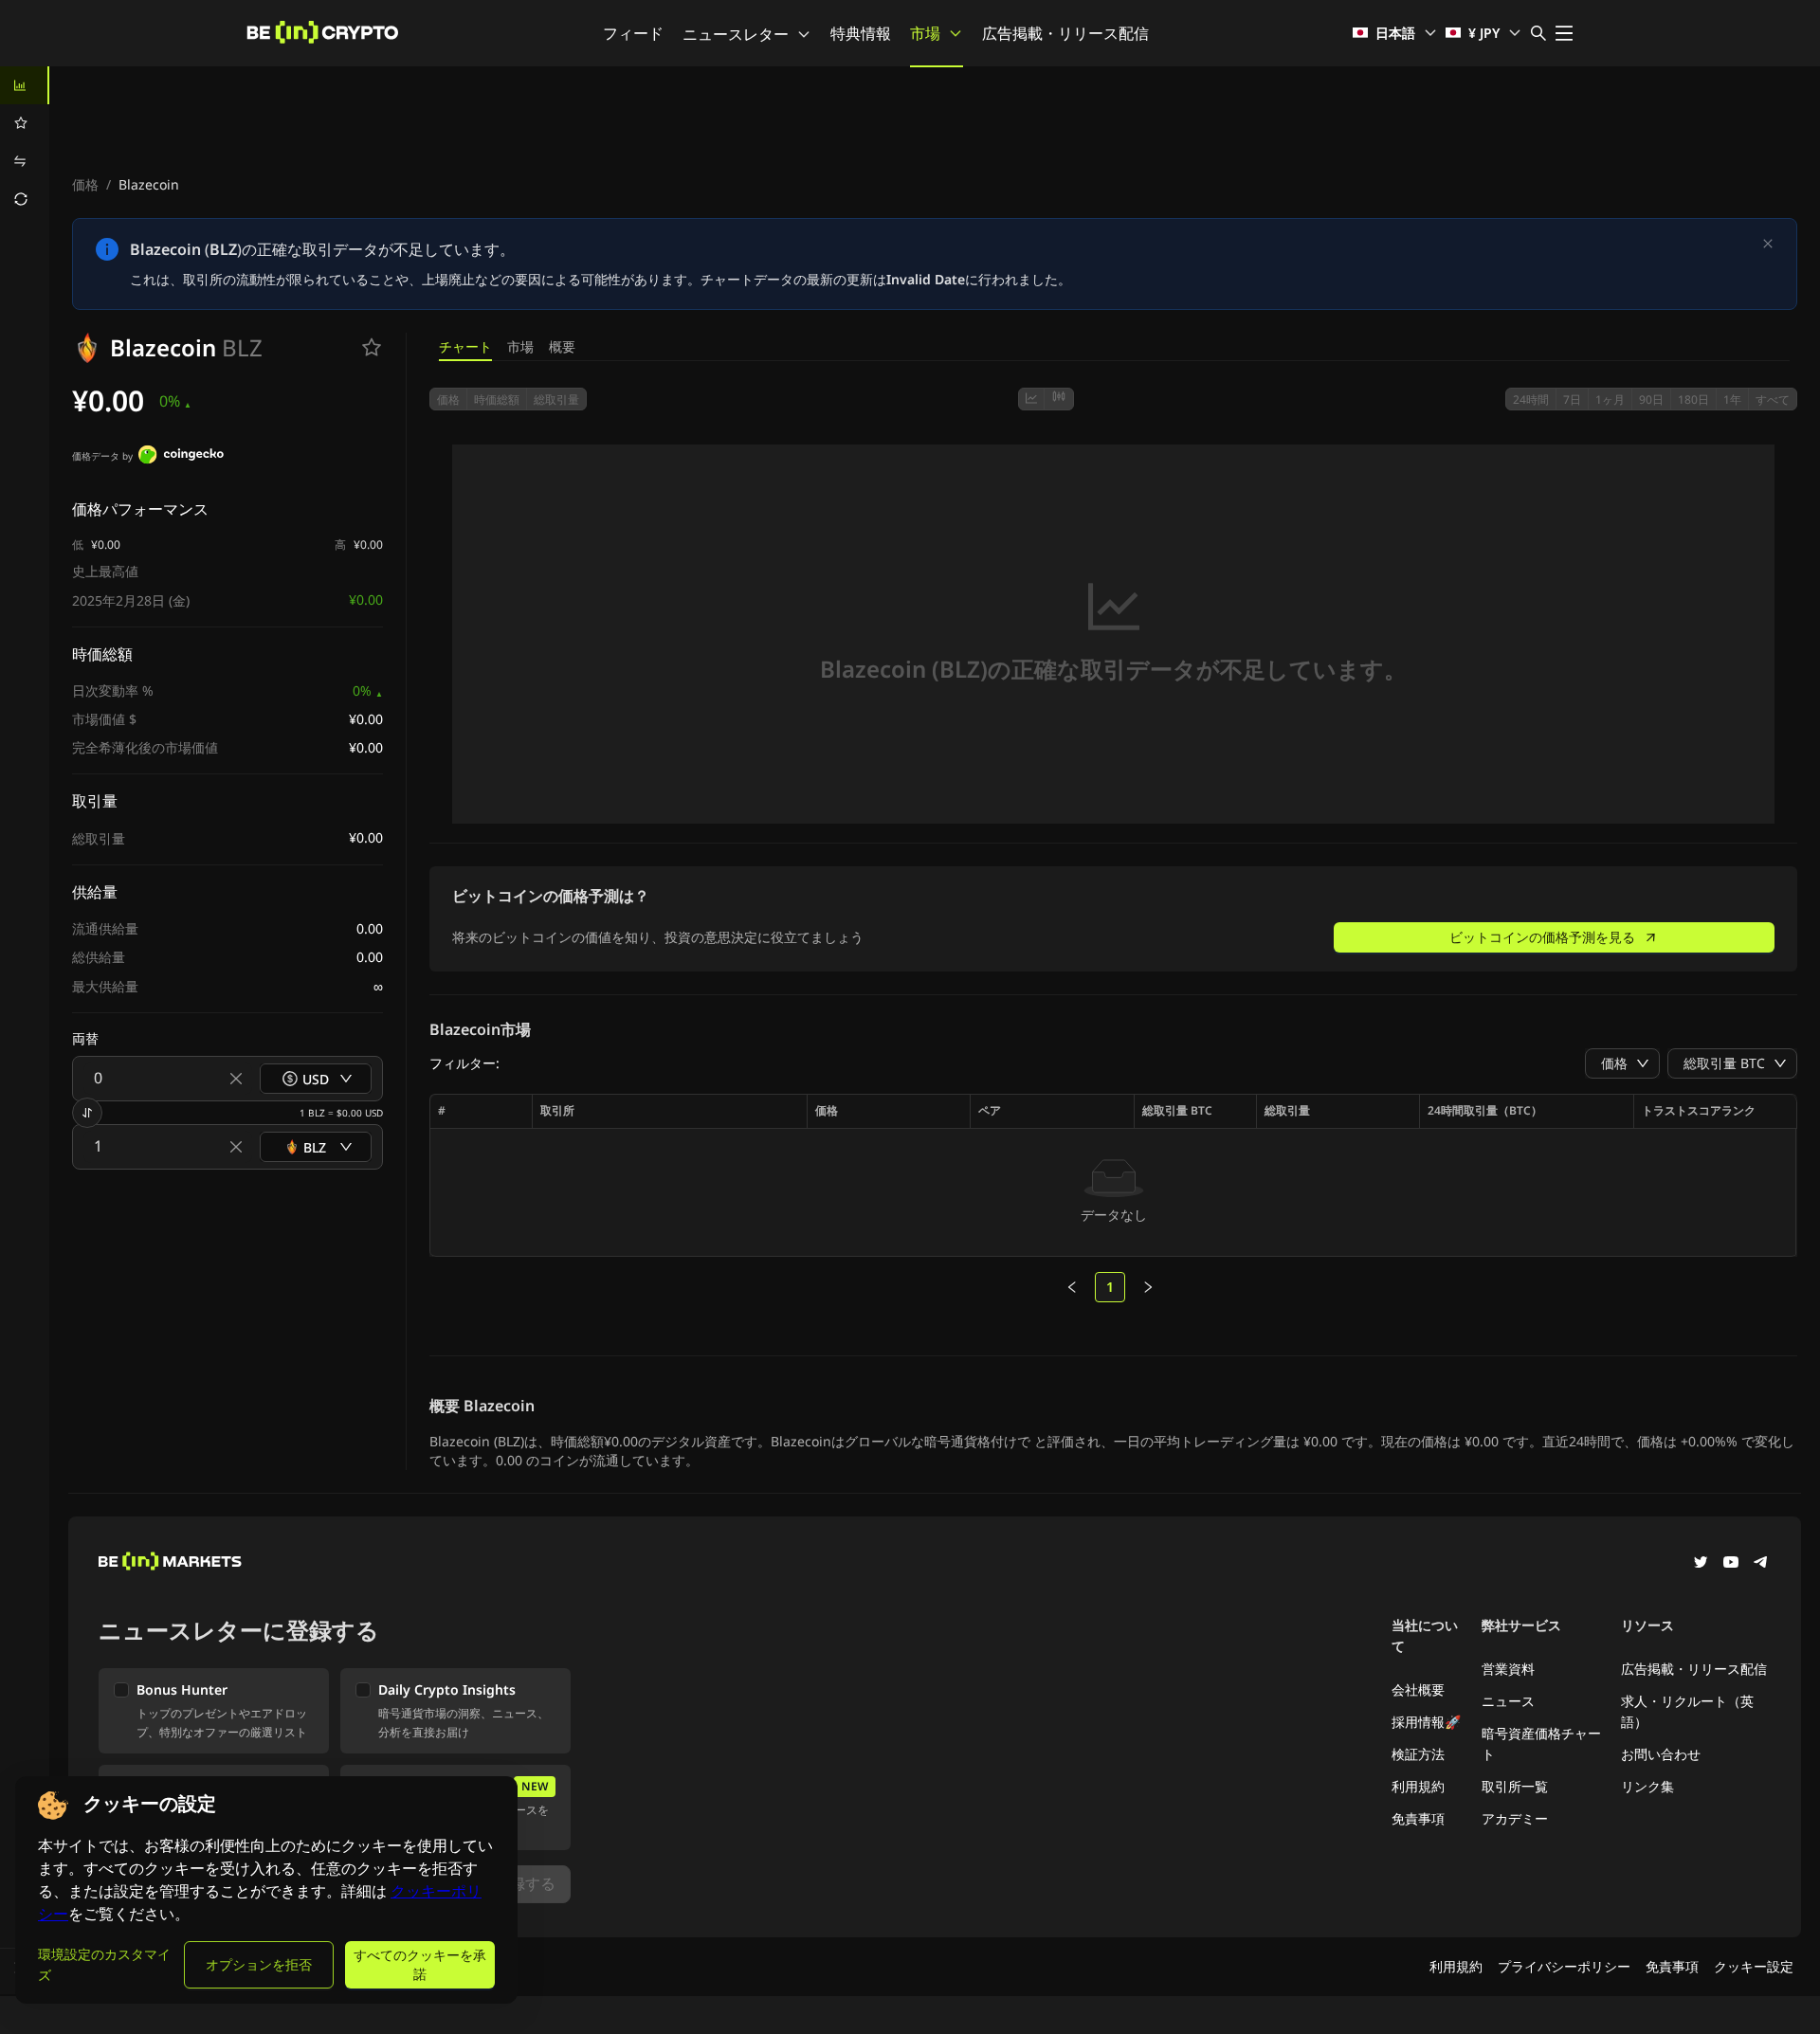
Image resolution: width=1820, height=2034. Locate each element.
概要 (562, 346)
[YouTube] (1731, 1564)
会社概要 (1418, 1689)
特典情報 (861, 33)
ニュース (1508, 1701)
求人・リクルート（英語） (1687, 1711)
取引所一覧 (1515, 1786)
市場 (925, 33)
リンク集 (1647, 1786)
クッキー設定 (1754, 1966)
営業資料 (1508, 1669)
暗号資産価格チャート (1541, 1743)
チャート (465, 346)
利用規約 (1418, 1786)
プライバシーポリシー (1564, 1966)
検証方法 (1418, 1754)
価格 (85, 184)
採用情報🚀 (1426, 1722)
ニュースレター (736, 34)
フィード (633, 33)
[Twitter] (1701, 1564)
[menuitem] (25, 85)
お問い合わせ (1661, 1754)
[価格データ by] (181, 457)
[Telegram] (1761, 1564)
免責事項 (1418, 1818)
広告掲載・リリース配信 (1065, 33)
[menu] (25, 142)
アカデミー (1515, 1818)
